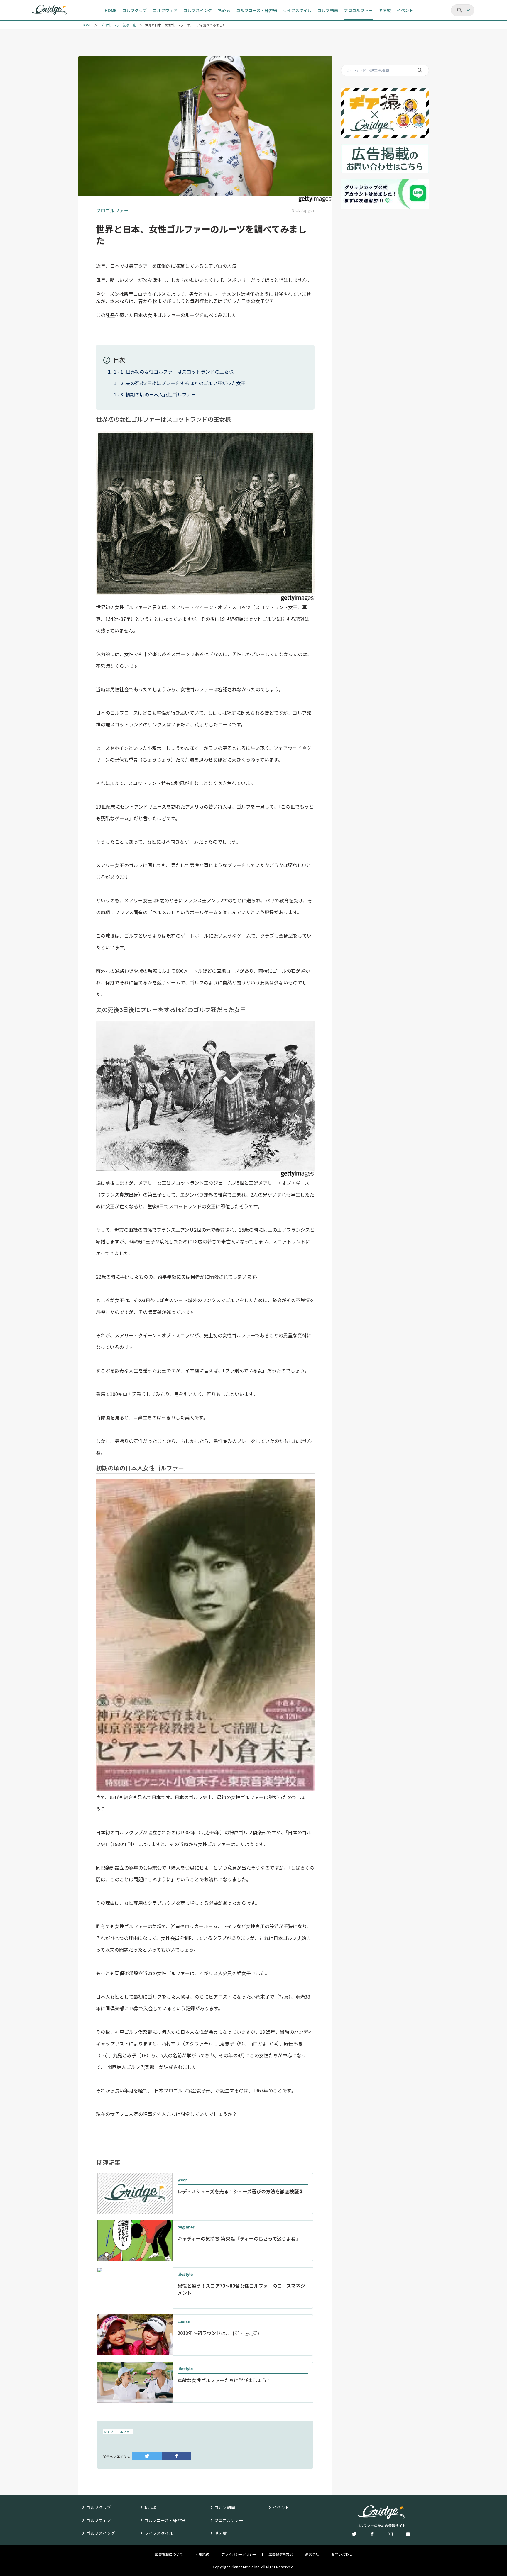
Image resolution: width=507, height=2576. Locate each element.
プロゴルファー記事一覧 (118, 25)
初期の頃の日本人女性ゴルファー (161, 394)
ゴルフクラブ (99, 2507)
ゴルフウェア (99, 2520)
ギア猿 (221, 2533)
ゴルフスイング (101, 2533)
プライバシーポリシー (239, 2554)
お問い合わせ (342, 2554)
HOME (87, 25)
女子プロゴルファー (118, 2432)
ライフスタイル (159, 2533)
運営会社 (312, 2554)
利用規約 (202, 2554)
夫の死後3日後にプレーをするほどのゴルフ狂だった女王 (186, 383)
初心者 (151, 2507)
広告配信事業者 (281, 2554)
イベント (281, 2507)
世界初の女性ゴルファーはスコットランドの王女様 (180, 372)
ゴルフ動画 (225, 2507)
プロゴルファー (229, 2520)
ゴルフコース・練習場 (165, 2520)
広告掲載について (169, 2554)
